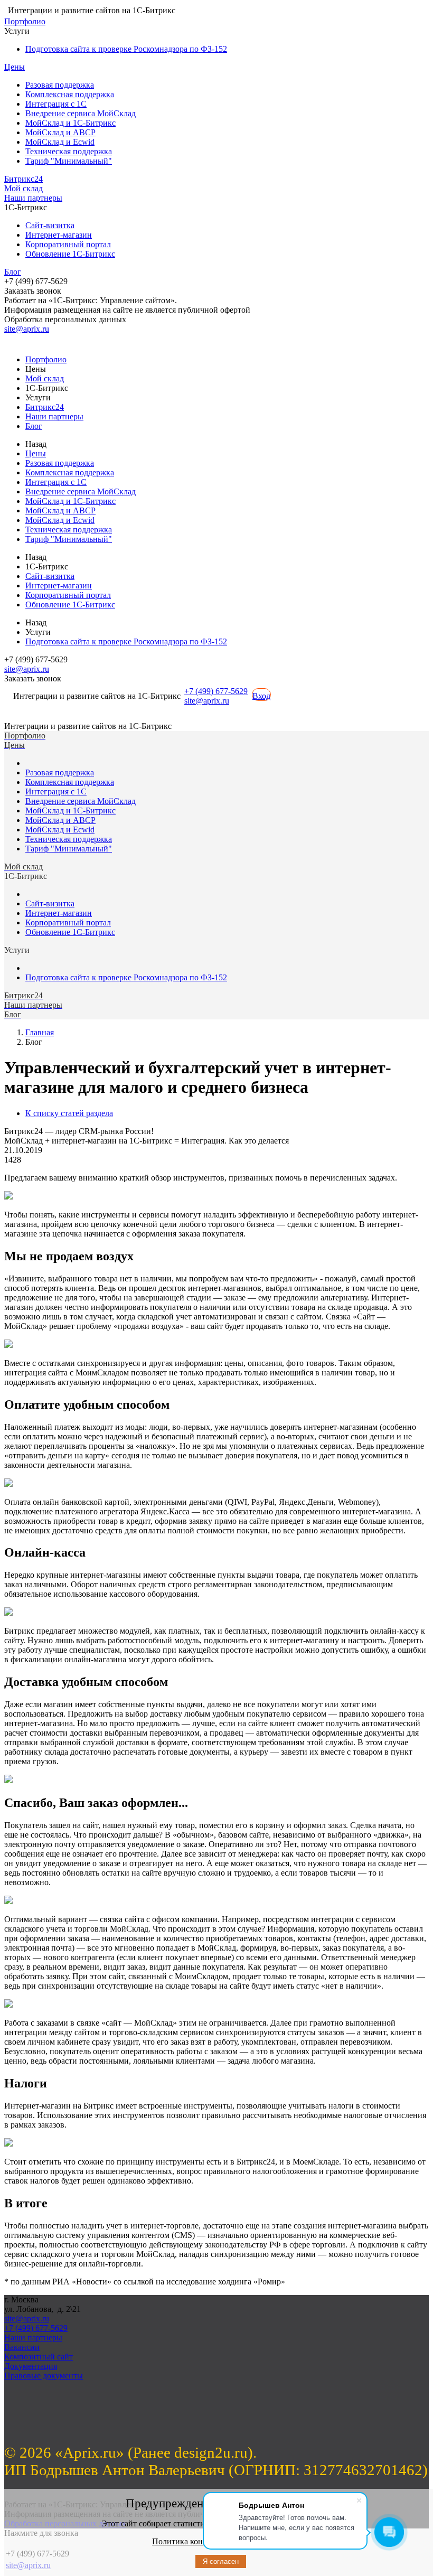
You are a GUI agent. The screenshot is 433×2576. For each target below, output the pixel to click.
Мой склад (23, 188)
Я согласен (221, 2561)
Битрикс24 (23, 179)
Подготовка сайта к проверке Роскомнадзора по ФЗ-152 (126, 49)
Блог (13, 272)
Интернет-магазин (59, 235)
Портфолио (25, 21)
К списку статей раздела (69, 1113)
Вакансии (22, 2347)
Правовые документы (44, 2376)
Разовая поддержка (60, 85)
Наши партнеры (33, 198)
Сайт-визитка (50, 225)
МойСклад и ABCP (60, 132)
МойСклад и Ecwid (60, 142)
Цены (15, 67)
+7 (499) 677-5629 (216, 691)
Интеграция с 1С (56, 104)
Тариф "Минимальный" (69, 161)
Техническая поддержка (69, 151)
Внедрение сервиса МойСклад (81, 113)
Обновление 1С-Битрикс (70, 254)
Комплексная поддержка (70, 94)
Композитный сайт (39, 2357)
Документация (31, 2366)
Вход (261, 696)
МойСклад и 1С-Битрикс (70, 123)
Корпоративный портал (68, 244)
